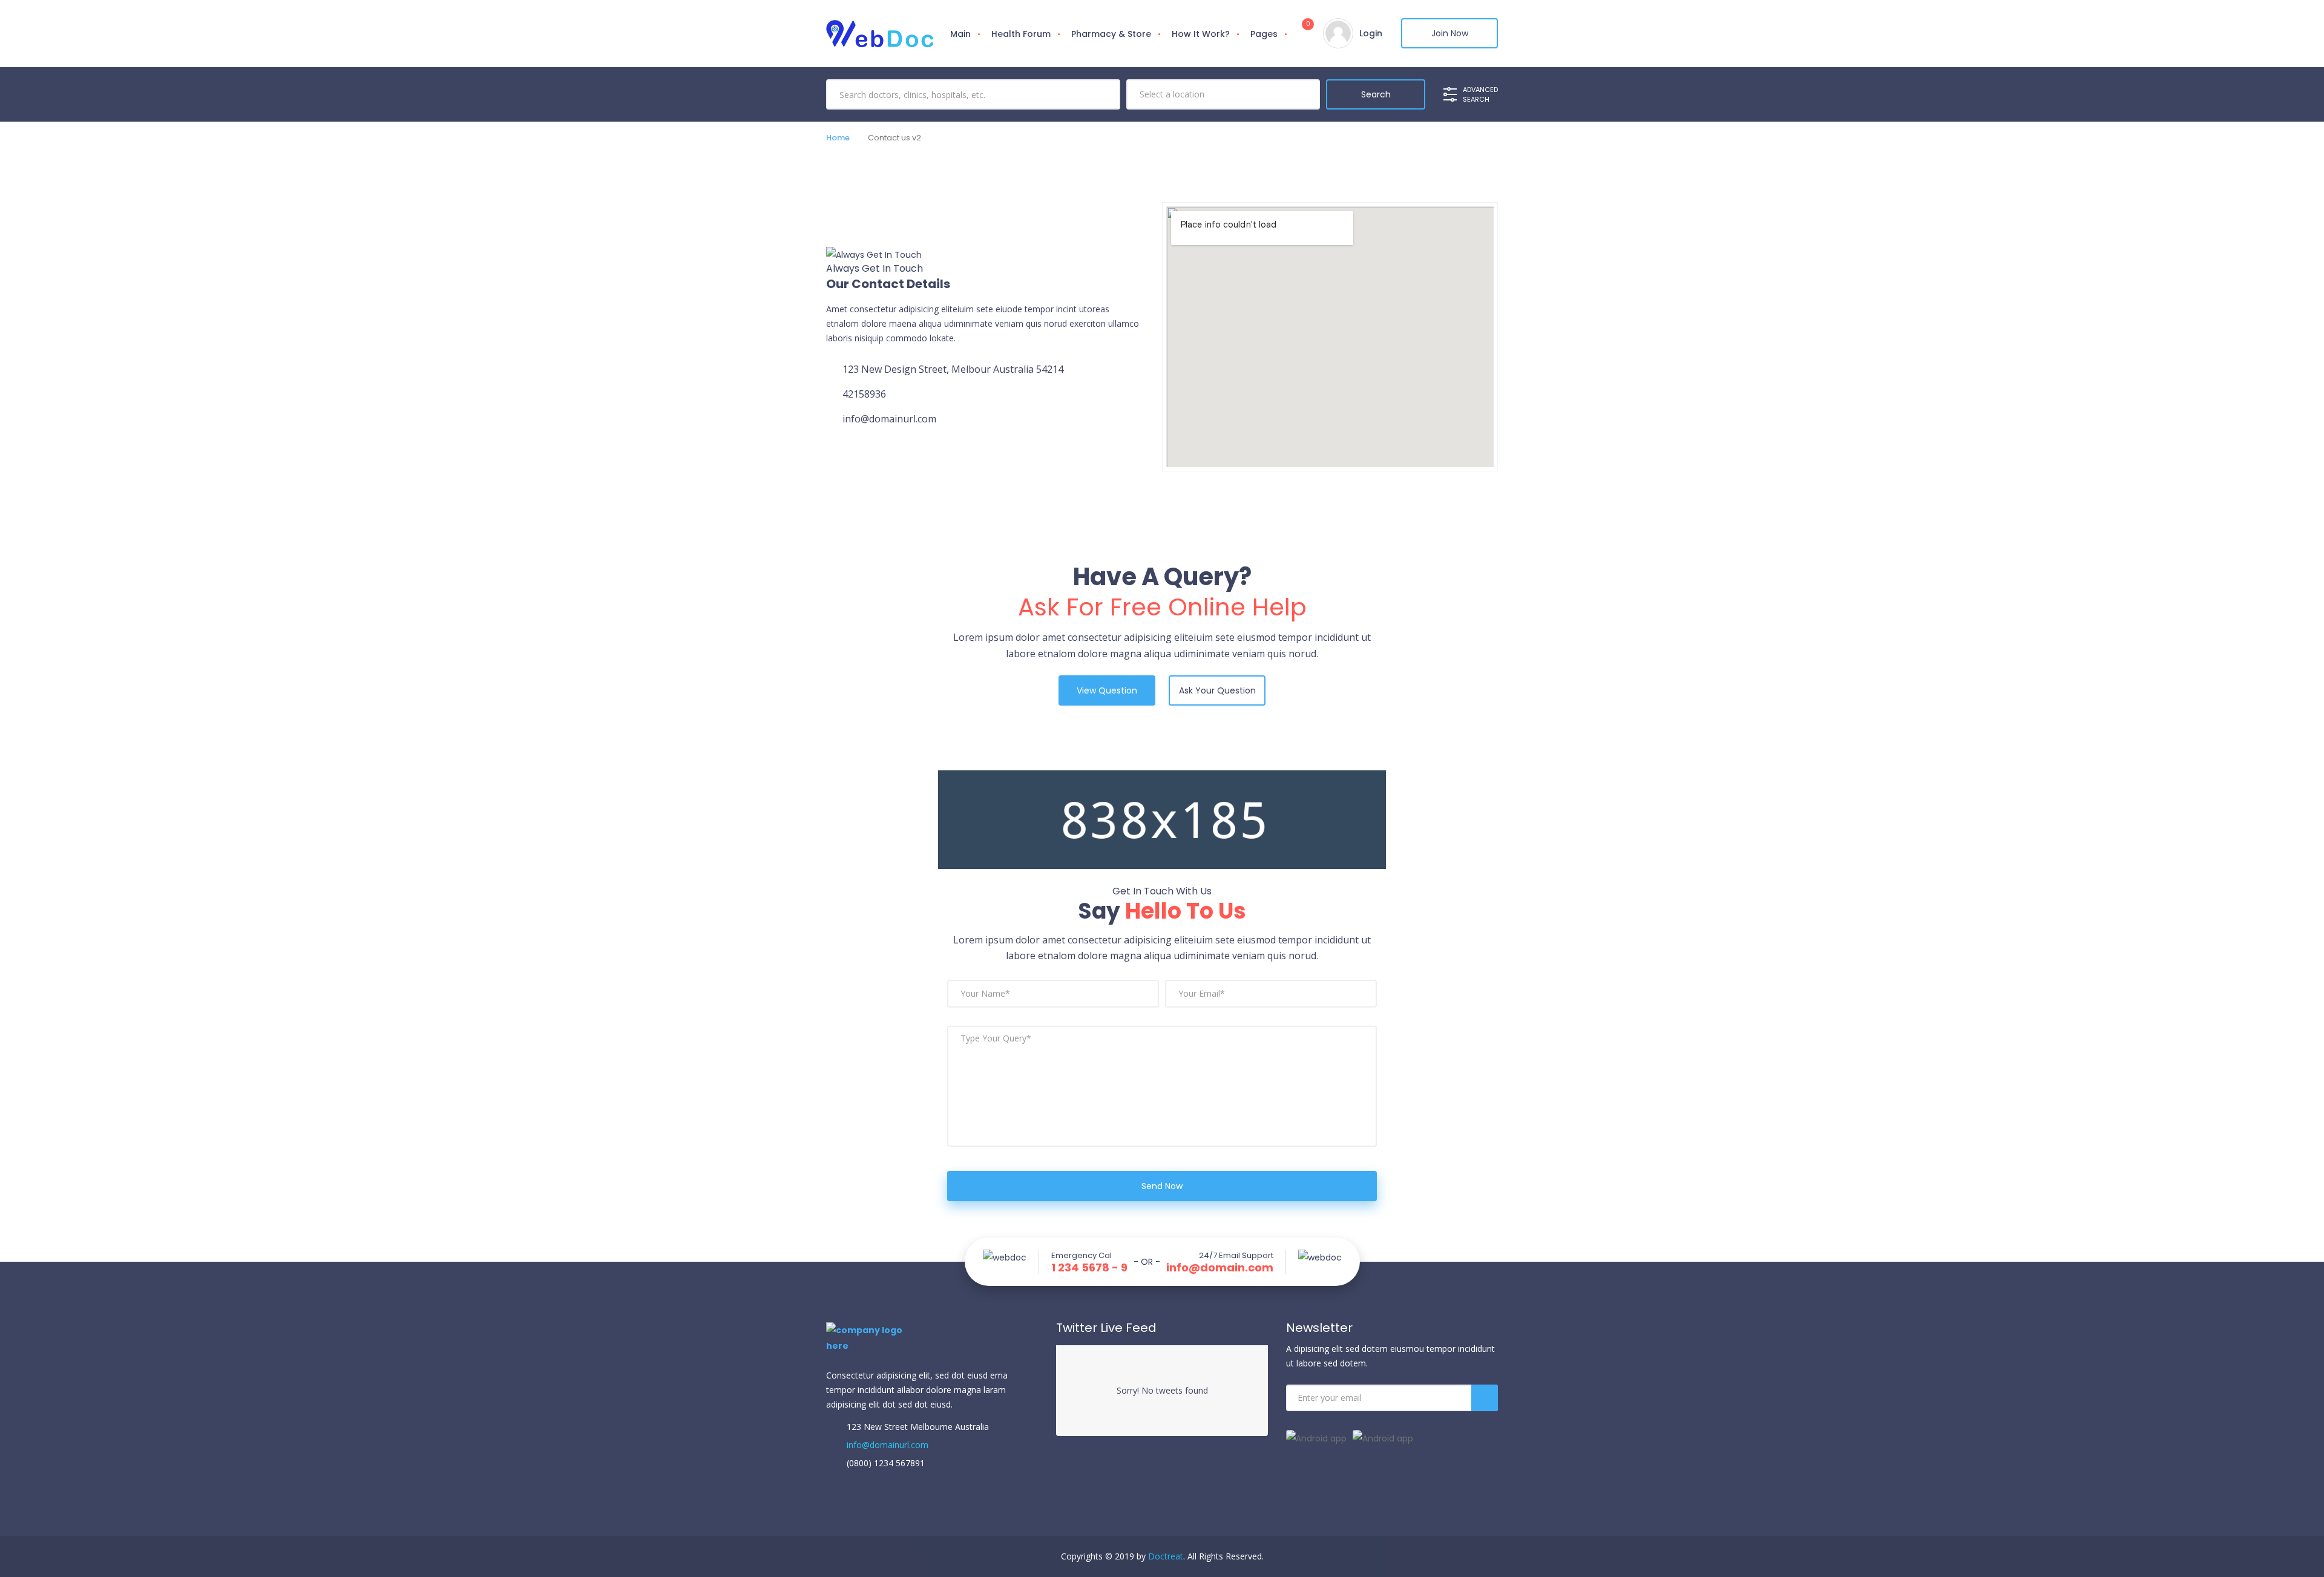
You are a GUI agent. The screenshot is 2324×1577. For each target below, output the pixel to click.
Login (1371, 33)
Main (960, 34)
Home (838, 138)
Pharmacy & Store (1111, 34)
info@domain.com (1220, 1268)
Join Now (1450, 33)
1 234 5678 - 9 (1089, 1268)
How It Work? (1201, 34)
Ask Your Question (1217, 690)
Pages (1264, 34)
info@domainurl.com (886, 1445)
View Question (1107, 690)
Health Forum (1021, 34)
